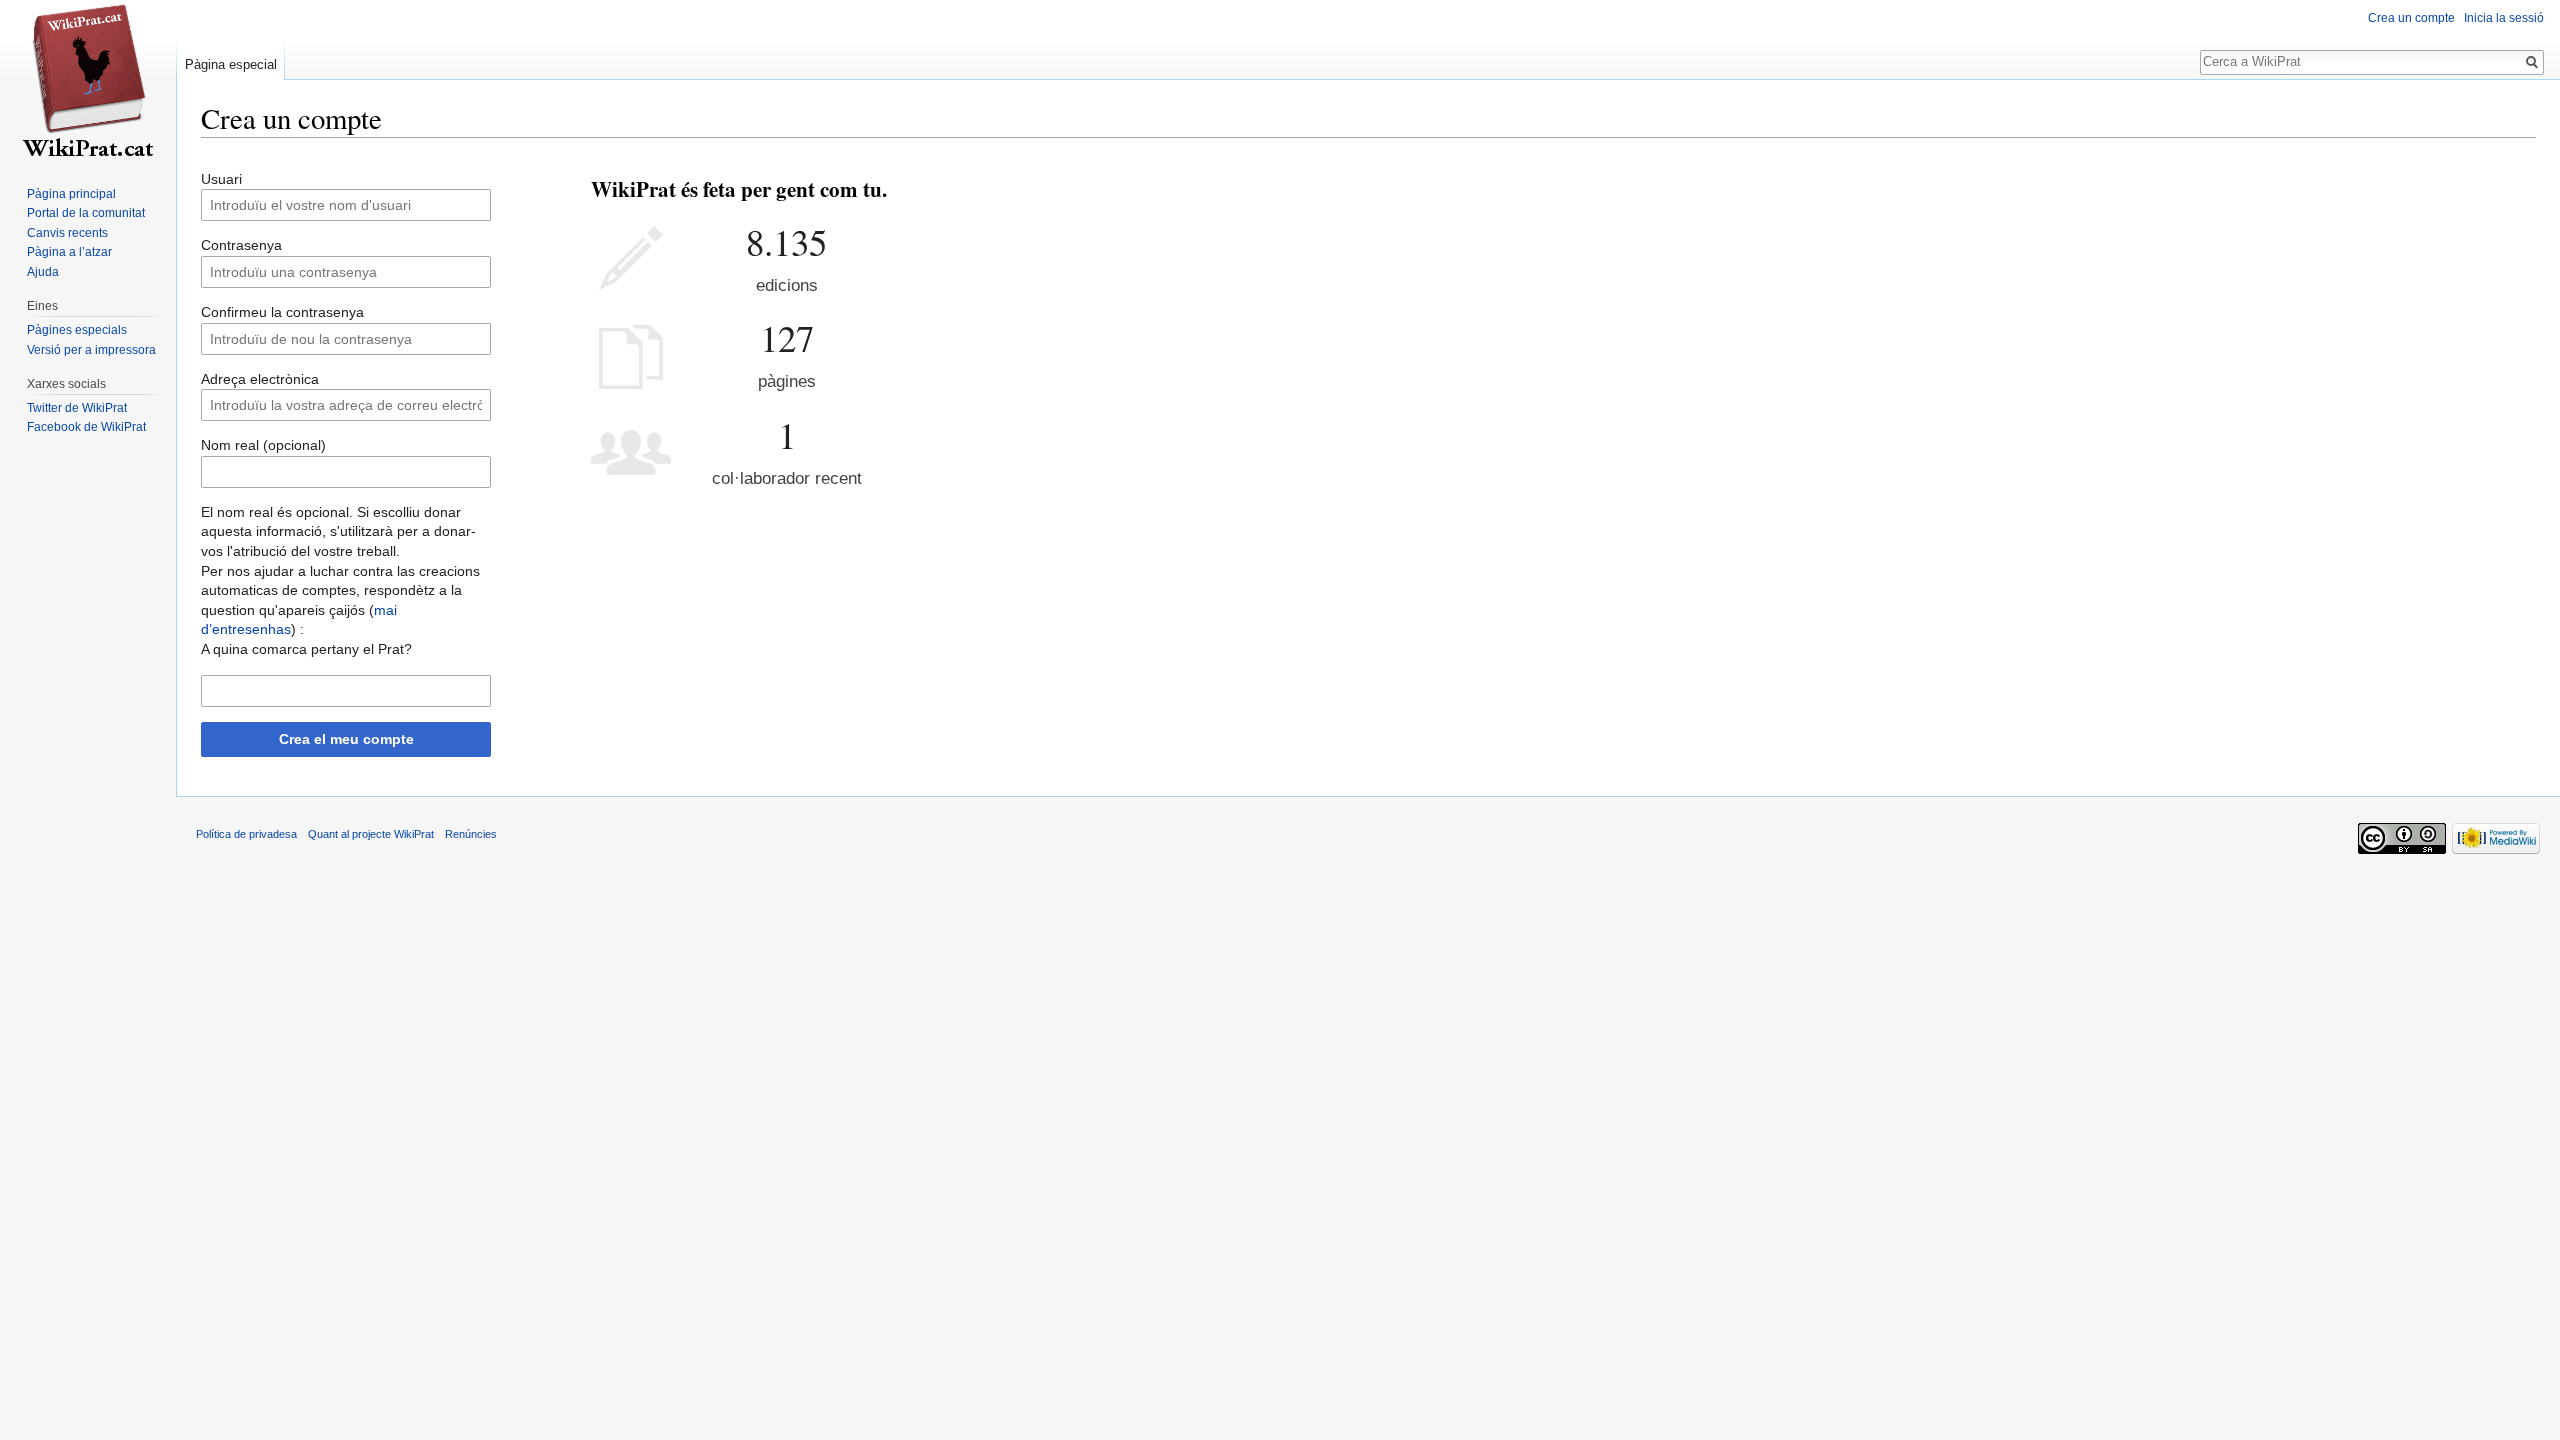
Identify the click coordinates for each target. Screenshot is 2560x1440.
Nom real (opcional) (263, 445)
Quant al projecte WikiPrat (371, 834)
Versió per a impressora (91, 350)
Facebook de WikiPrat (86, 427)
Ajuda (43, 272)
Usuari (221, 179)
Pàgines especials (77, 330)
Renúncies (471, 834)
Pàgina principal (71, 194)
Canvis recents (67, 233)
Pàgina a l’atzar (69, 252)
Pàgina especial (231, 64)
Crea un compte (2411, 18)
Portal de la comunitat (86, 213)
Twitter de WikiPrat (77, 408)
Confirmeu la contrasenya (282, 312)
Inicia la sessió (2504, 18)
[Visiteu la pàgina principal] (88, 80)
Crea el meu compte (346, 739)
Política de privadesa (246, 834)
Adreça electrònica (260, 379)
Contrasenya (241, 245)
